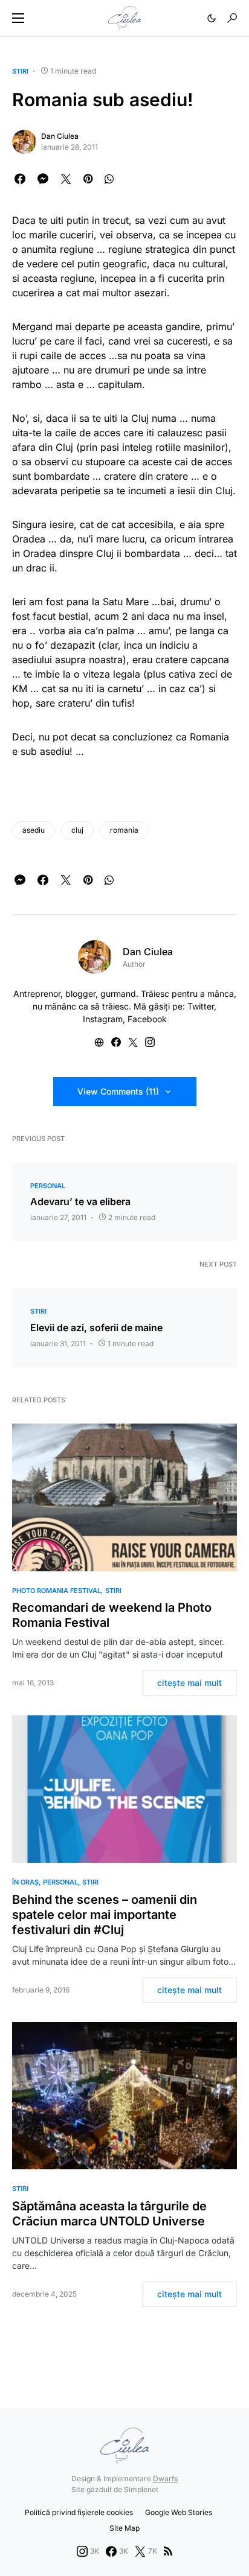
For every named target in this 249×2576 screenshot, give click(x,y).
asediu (34, 830)
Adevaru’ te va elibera (80, 1201)
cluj (77, 830)
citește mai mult (189, 1683)
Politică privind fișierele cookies (79, 2512)
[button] (18, 18)
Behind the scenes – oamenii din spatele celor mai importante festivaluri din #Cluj (105, 1915)
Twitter (201, 1006)
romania (124, 830)
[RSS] (168, 2551)
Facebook (147, 1019)
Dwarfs (165, 2479)
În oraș (25, 1882)
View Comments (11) (118, 1091)
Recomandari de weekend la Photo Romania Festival (112, 1615)
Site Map (124, 2528)
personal (48, 1186)
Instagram (103, 1019)
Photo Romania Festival (57, 1591)
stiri (20, 71)
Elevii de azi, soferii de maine (96, 1328)
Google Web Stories (179, 2512)
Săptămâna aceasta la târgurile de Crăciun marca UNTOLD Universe (109, 2214)
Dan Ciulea (60, 136)
